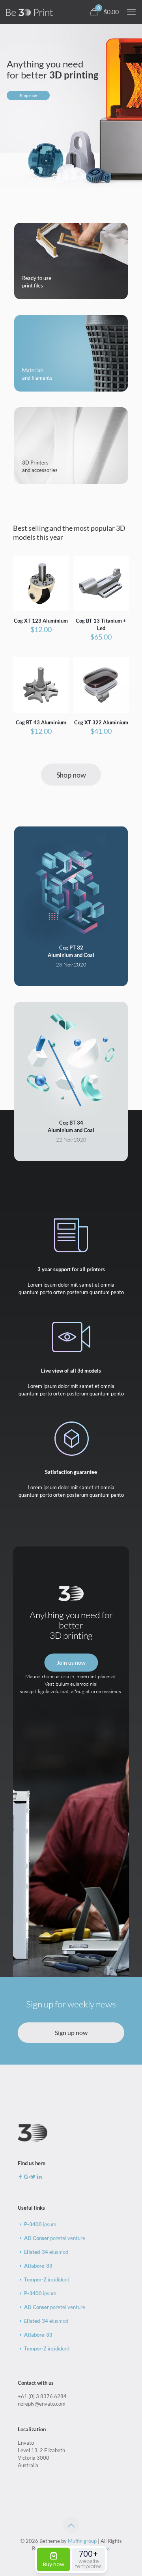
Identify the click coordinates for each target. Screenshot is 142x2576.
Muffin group (82, 2541)
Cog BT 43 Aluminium (41, 722)
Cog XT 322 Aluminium (101, 722)
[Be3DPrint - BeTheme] (29, 12)
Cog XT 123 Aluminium (41, 621)
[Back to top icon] (71, 2525)
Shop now (28, 95)
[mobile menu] (131, 12)
